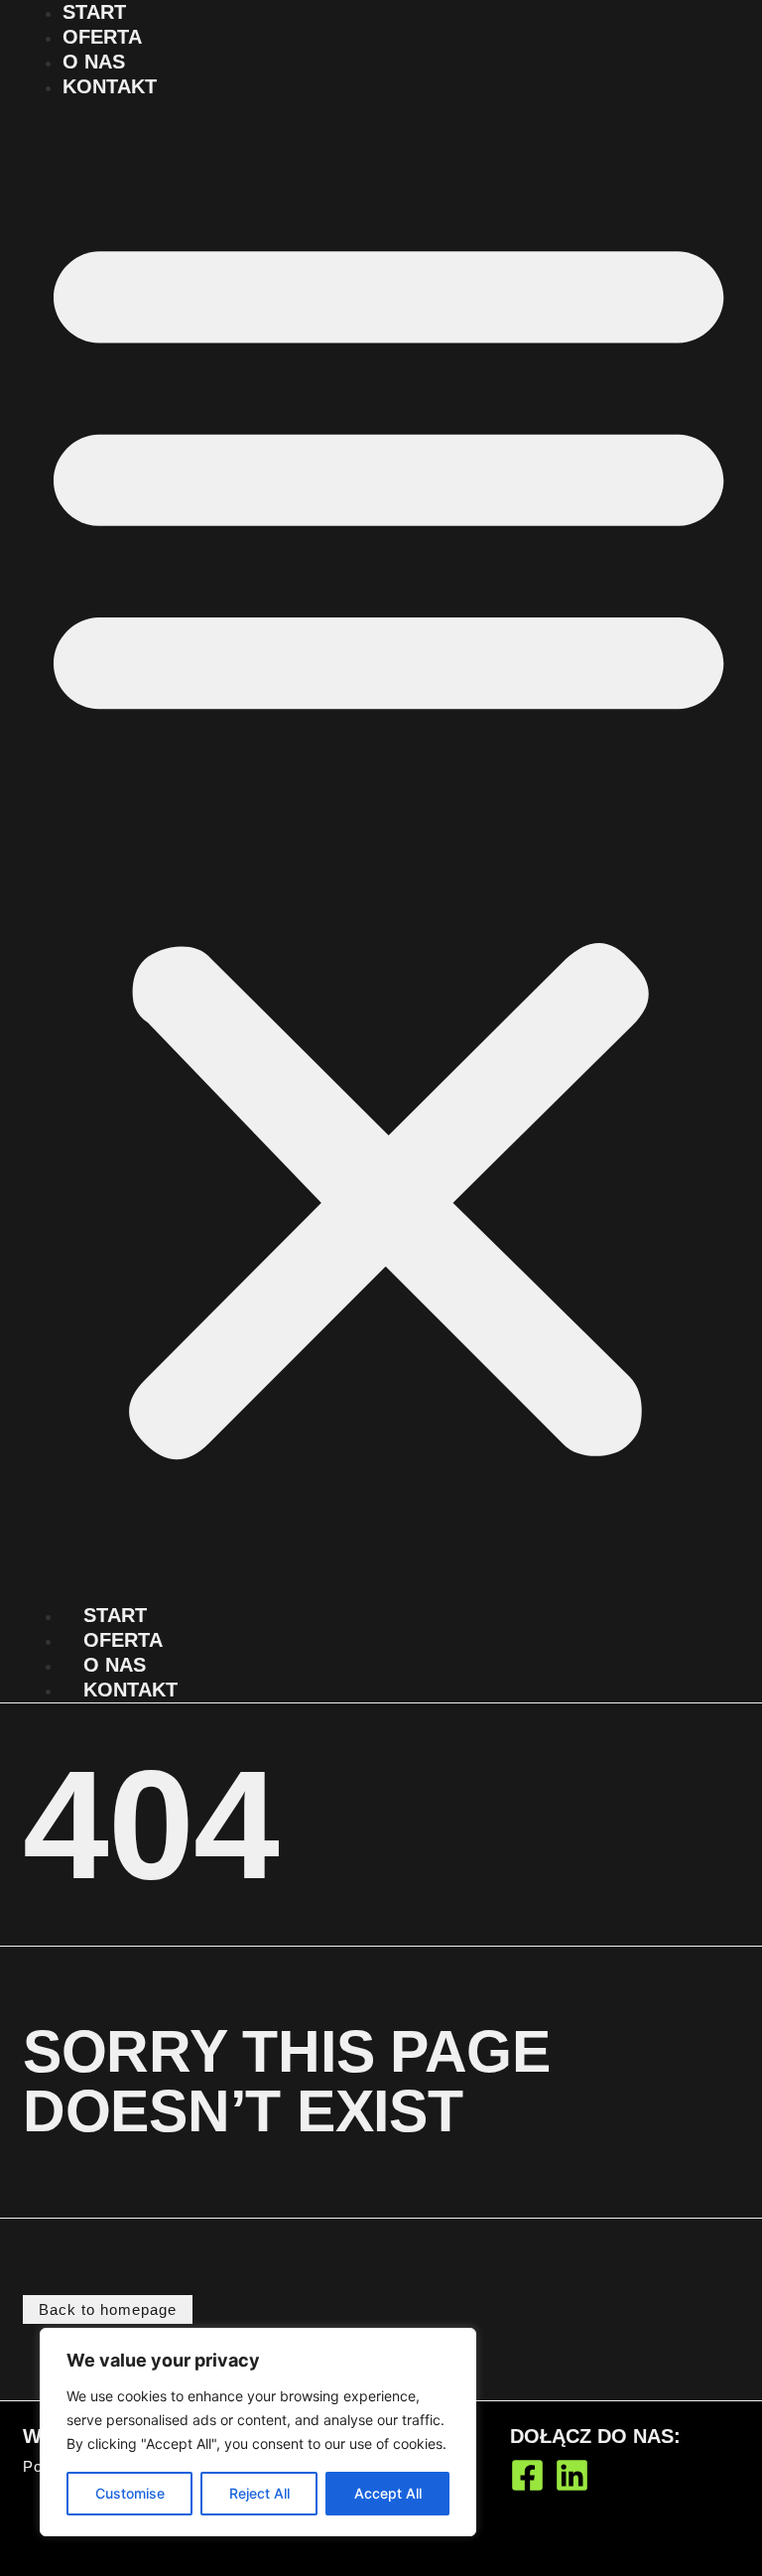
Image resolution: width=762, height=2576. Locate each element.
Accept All (388, 2493)
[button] (388, 837)
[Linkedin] (572, 2475)
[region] (258, 2432)
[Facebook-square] (527, 2475)
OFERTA (102, 37)
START (94, 12)
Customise (130, 2493)
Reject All (259, 2493)
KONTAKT (110, 86)
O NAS (94, 62)
